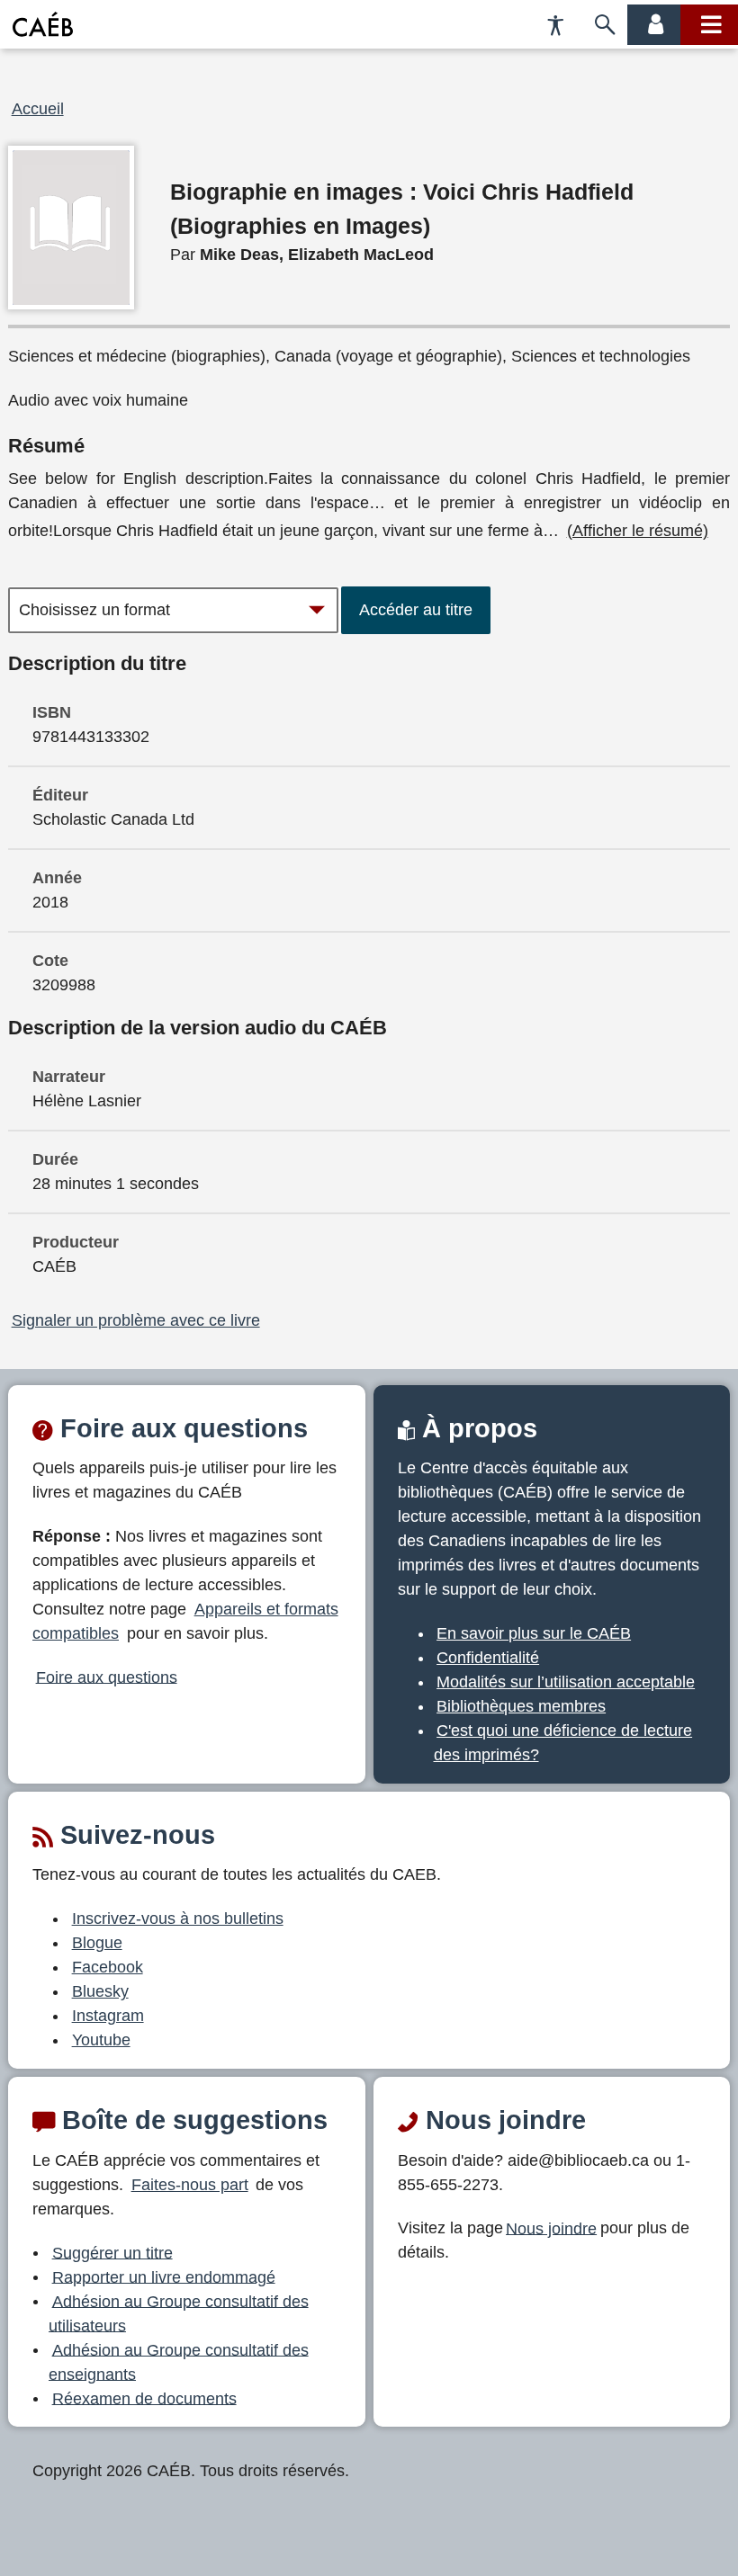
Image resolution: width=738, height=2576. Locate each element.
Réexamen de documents (144, 2398)
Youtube (101, 2040)
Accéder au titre (416, 610)
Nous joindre (551, 2228)
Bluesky (100, 1991)
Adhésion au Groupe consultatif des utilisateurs (179, 2313)
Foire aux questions (107, 1677)
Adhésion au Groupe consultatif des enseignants (179, 2361)
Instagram (108, 2016)
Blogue (97, 1943)
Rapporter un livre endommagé (164, 2276)
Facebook (108, 1967)
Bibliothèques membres (521, 1706)
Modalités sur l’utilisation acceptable (566, 1682)
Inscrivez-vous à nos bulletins (178, 1919)
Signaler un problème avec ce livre (136, 1320)
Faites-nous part (190, 2185)
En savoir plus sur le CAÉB (534, 1633)
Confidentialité (488, 1658)
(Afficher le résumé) (638, 531)
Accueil (38, 109)
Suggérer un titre (112, 2252)
